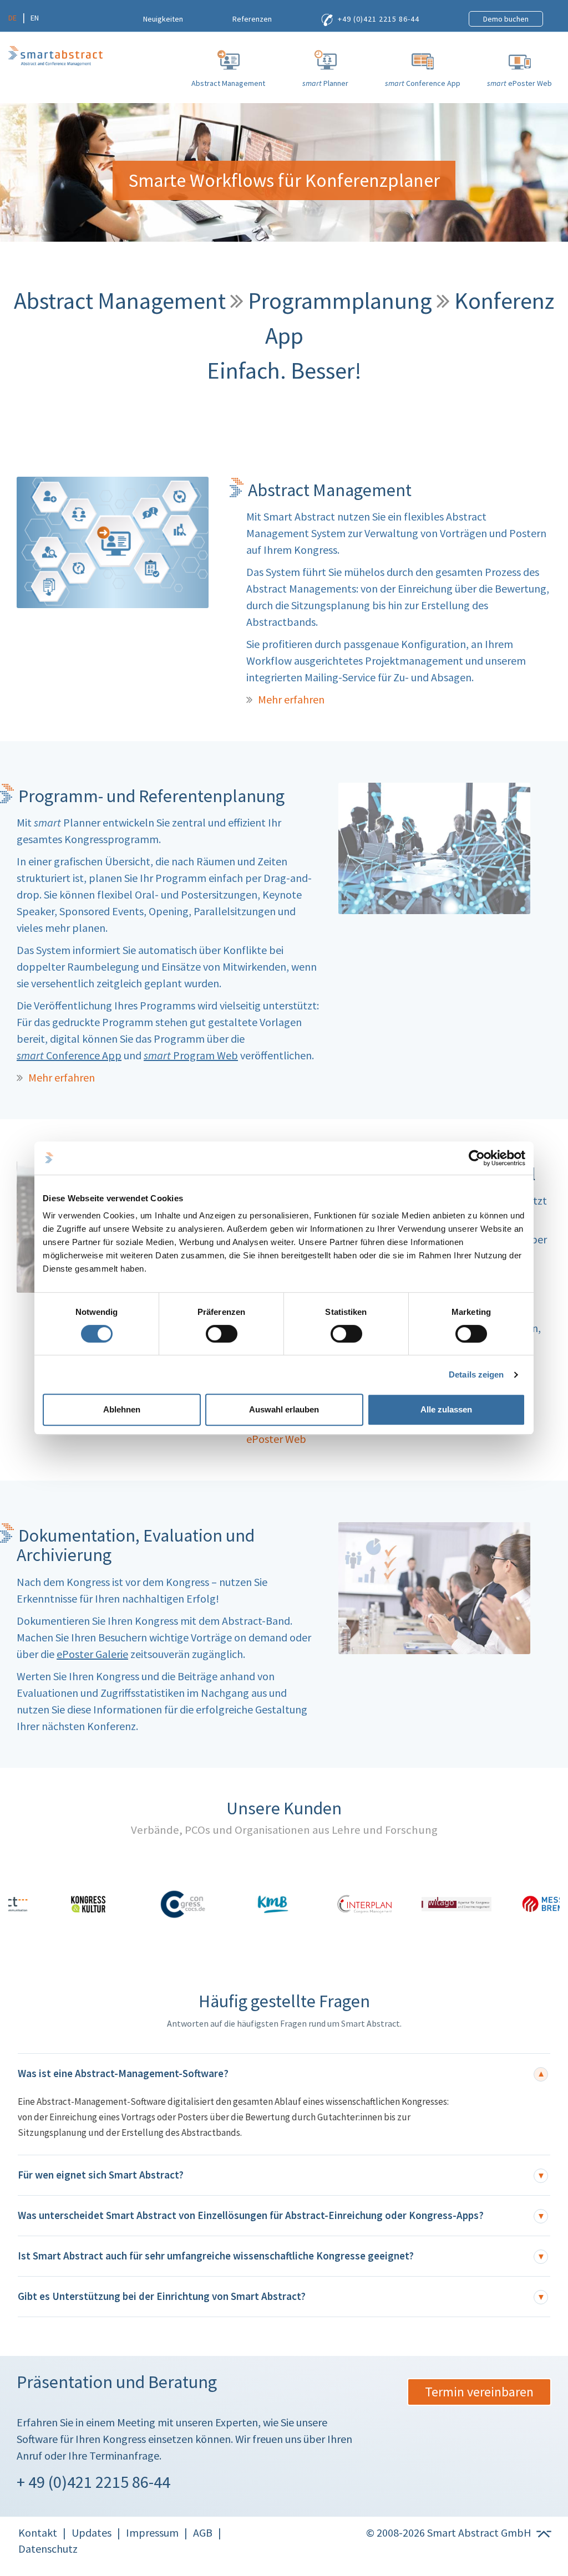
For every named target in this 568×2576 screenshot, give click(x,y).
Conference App (69, 1055)
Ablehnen (122, 1409)
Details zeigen (476, 1374)
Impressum (152, 2532)
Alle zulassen (446, 1409)
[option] (54, 1904)
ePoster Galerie (92, 1654)
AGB (203, 2532)
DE (12, 18)
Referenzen (252, 19)
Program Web (191, 1055)
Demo (506, 19)
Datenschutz (48, 2549)
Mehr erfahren (291, 699)
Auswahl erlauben (284, 1409)
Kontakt (38, 2532)
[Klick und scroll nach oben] (542, 2532)
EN (35, 18)
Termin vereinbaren (479, 2392)
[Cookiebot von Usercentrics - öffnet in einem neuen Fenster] (477, 1158)
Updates (92, 2532)
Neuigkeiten (163, 19)
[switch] (222, 1334)
